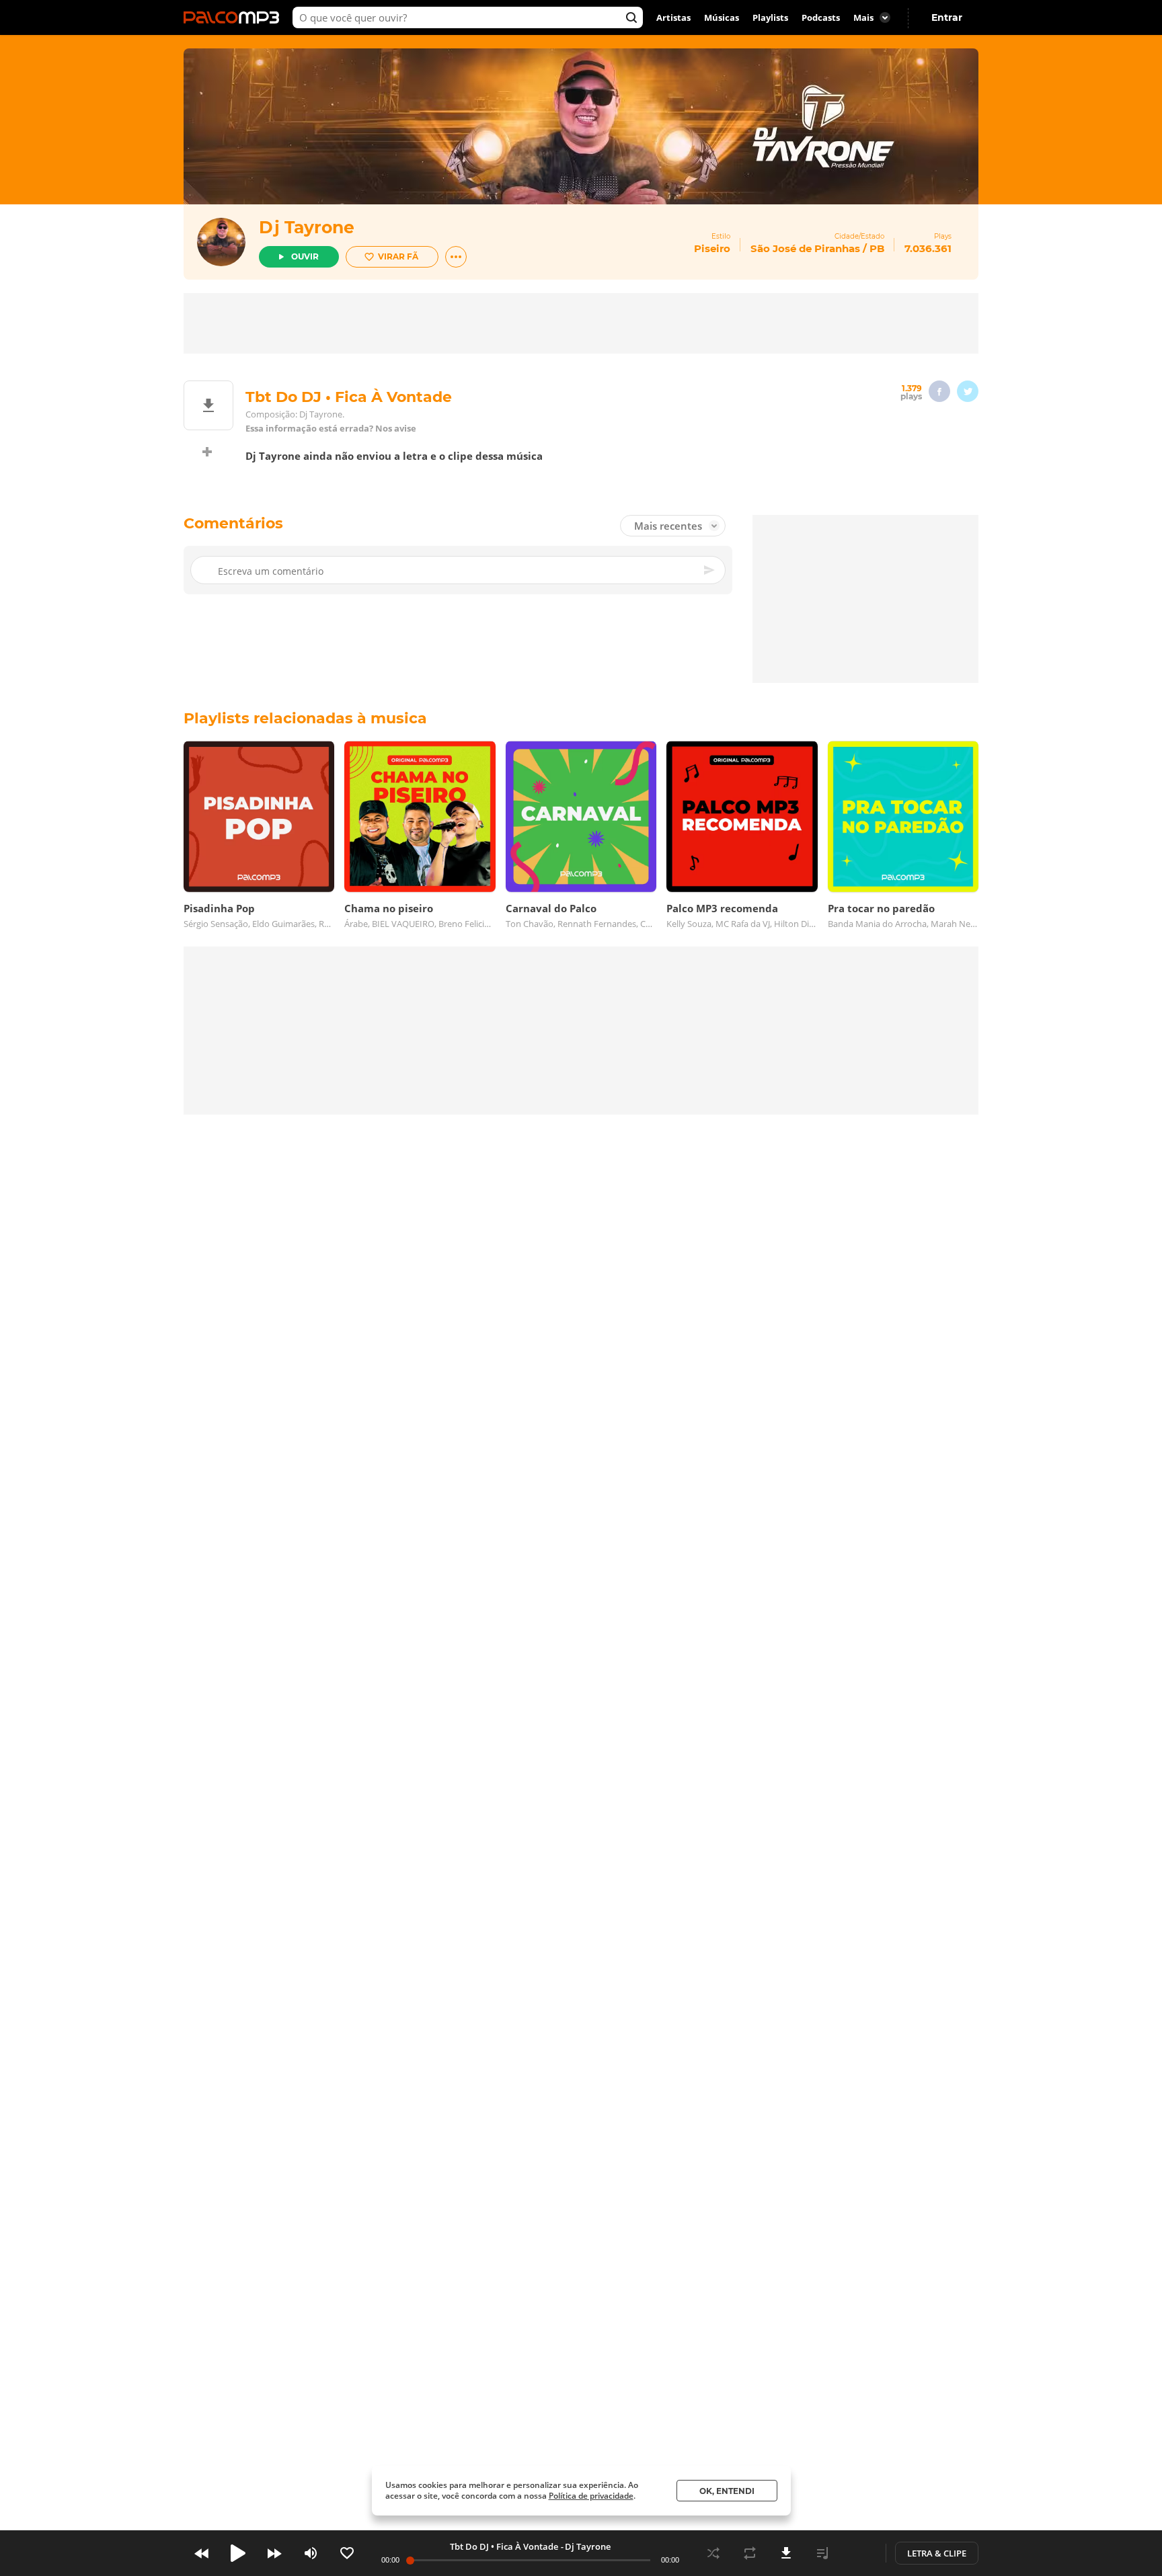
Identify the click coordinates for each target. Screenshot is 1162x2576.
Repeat (750, 2553)
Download (786, 2553)
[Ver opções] (456, 257)
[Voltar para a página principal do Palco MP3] (235, 17)
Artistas (673, 17)
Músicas (722, 17)
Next (274, 2553)
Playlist (822, 2553)
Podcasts (821, 17)
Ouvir (305, 256)
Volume (311, 2553)
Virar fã (398, 256)
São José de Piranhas (805, 248)
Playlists (770, 17)
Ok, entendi (727, 2491)
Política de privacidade (591, 2496)
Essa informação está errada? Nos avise (331, 429)
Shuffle (713, 2553)
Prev (202, 2553)
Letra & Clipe (937, 2553)
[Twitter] (968, 391)
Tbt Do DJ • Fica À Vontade (504, 2546)
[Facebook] (939, 391)
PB (877, 248)
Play (238, 2553)
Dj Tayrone (307, 227)
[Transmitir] (859, 2553)
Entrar (947, 17)
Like (347, 2553)
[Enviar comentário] (710, 570)
